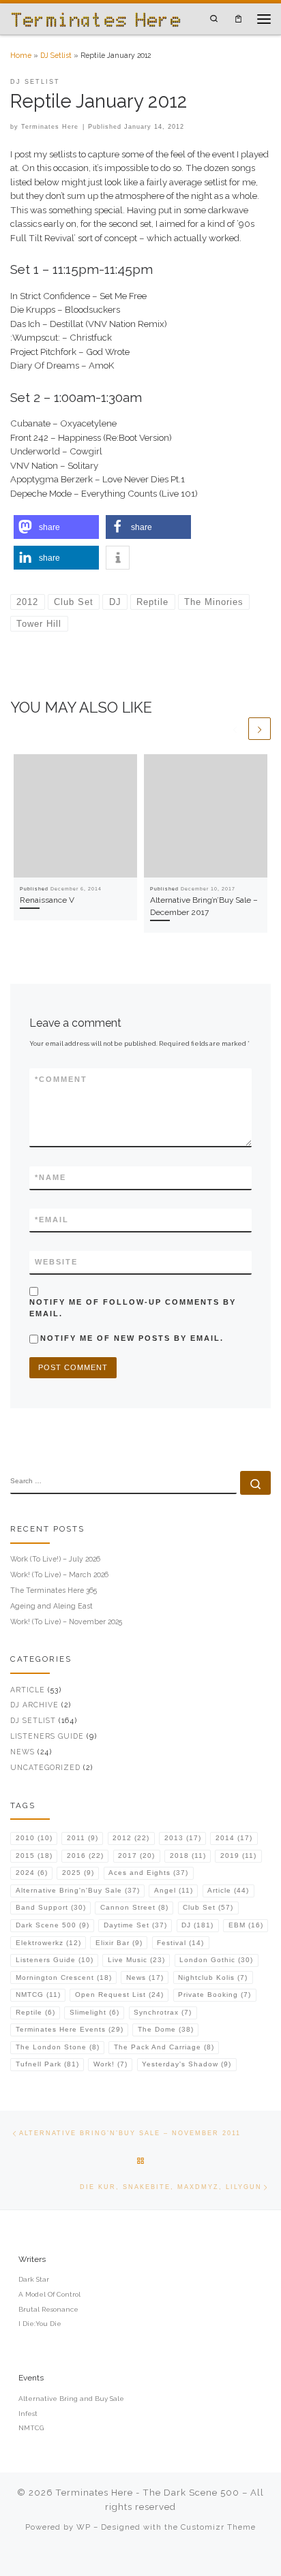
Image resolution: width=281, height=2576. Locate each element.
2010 (34, 1838)
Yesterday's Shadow (187, 2064)
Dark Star (34, 2279)
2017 (136, 1856)
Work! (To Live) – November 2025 (66, 1621)
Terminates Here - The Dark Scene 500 (148, 2493)
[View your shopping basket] (238, 19)
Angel (174, 1890)
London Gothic (216, 1960)
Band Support (51, 1907)
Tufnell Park (47, 2064)
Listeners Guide (47, 1736)
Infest (28, 2414)
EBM (246, 1925)
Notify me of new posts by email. (132, 1338)
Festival (180, 1943)
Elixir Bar (119, 1943)
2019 (238, 1856)
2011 (83, 1838)
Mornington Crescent (64, 1977)
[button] (56, 527)
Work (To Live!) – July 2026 (55, 1559)
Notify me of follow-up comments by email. (133, 1308)
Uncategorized (45, 1767)
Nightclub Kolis (213, 1977)
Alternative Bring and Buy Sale (71, 2399)
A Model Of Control (49, 2294)
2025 (78, 1873)
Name (50, 1177)
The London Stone (58, 2047)
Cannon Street (134, 1907)
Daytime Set (135, 1925)
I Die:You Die (40, 2324)
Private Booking (215, 1995)
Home (21, 55)
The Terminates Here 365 (54, 1590)
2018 (188, 1856)
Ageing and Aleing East (51, 1606)
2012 (131, 1838)
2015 (34, 1856)
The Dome (166, 2029)
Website (56, 1262)
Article (28, 1690)
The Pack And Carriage (164, 2047)
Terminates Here (50, 127)
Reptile (35, 2012)
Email (52, 1220)
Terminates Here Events (70, 2029)
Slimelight (94, 2012)
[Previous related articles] (235, 729)
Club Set (208, 1907)
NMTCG (38, 1995)
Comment (61, 1079)
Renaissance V (47, 900)
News (23, 1752)
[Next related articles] (260, 729)
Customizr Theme (218, 2527)
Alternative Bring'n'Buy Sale (78, 1890)
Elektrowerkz (48, 1943)
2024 (32, 1873)
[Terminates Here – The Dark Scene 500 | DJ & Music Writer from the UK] (95, 18)
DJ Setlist (56, 55)
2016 (85, 1856)
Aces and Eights (148, 1873)
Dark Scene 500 (53, 1925)
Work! (110, 2064)
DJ (197, 1925)
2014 (234, 1838)
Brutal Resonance (48, 2309)
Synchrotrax (163, 2012)
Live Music (136, 1960)
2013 (183, 1838)
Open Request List (119, 1995)
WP (84, 2527)
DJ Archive (34, 1705)
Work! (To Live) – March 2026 (59, 1574)
